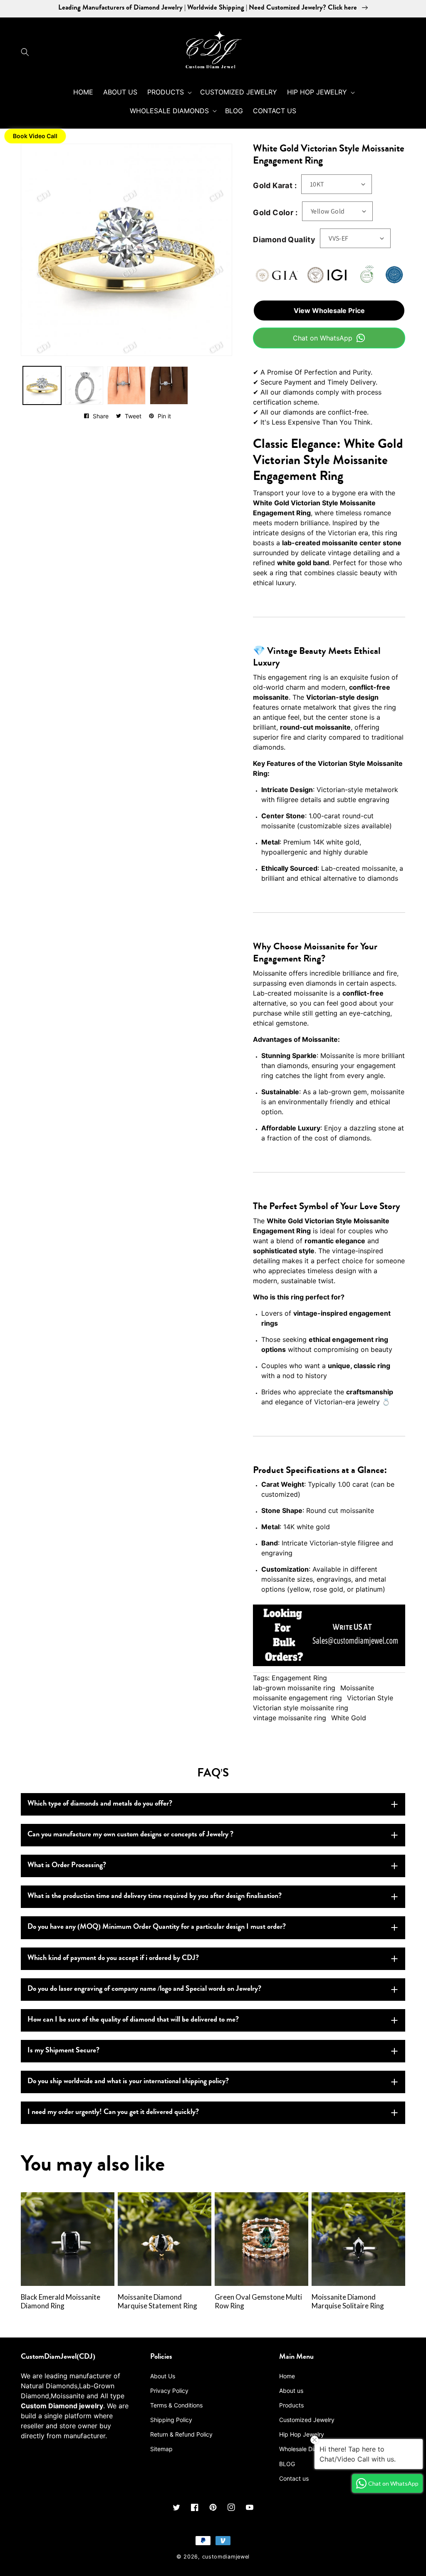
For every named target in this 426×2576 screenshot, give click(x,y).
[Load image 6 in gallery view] (169, 385)
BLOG (287, 2464)
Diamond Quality (284, 240)
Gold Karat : (275, 185)
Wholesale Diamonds (307, 2449)
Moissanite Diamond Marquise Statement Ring (157, 2302)
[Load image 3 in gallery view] (84, 385)
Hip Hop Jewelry (302, 2434)
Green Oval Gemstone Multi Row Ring (258, 2302)
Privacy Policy (169, 2391)
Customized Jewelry (307, 2420)
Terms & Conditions (176, 2405)
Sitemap (161, 2449)
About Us (163, 2376)
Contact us (294, 2478)
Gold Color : (275, 212)
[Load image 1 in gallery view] (42, 385)
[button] (27, 52)
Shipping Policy (171, 2420)
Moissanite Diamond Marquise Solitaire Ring (348, 2302)
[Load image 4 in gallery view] (126, 385)
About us (291, 2391)
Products (291, 2405)
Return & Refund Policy (181, 2434)
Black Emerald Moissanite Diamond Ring (61, 2302)
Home (287, 2376)
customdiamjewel (226, 2557)
